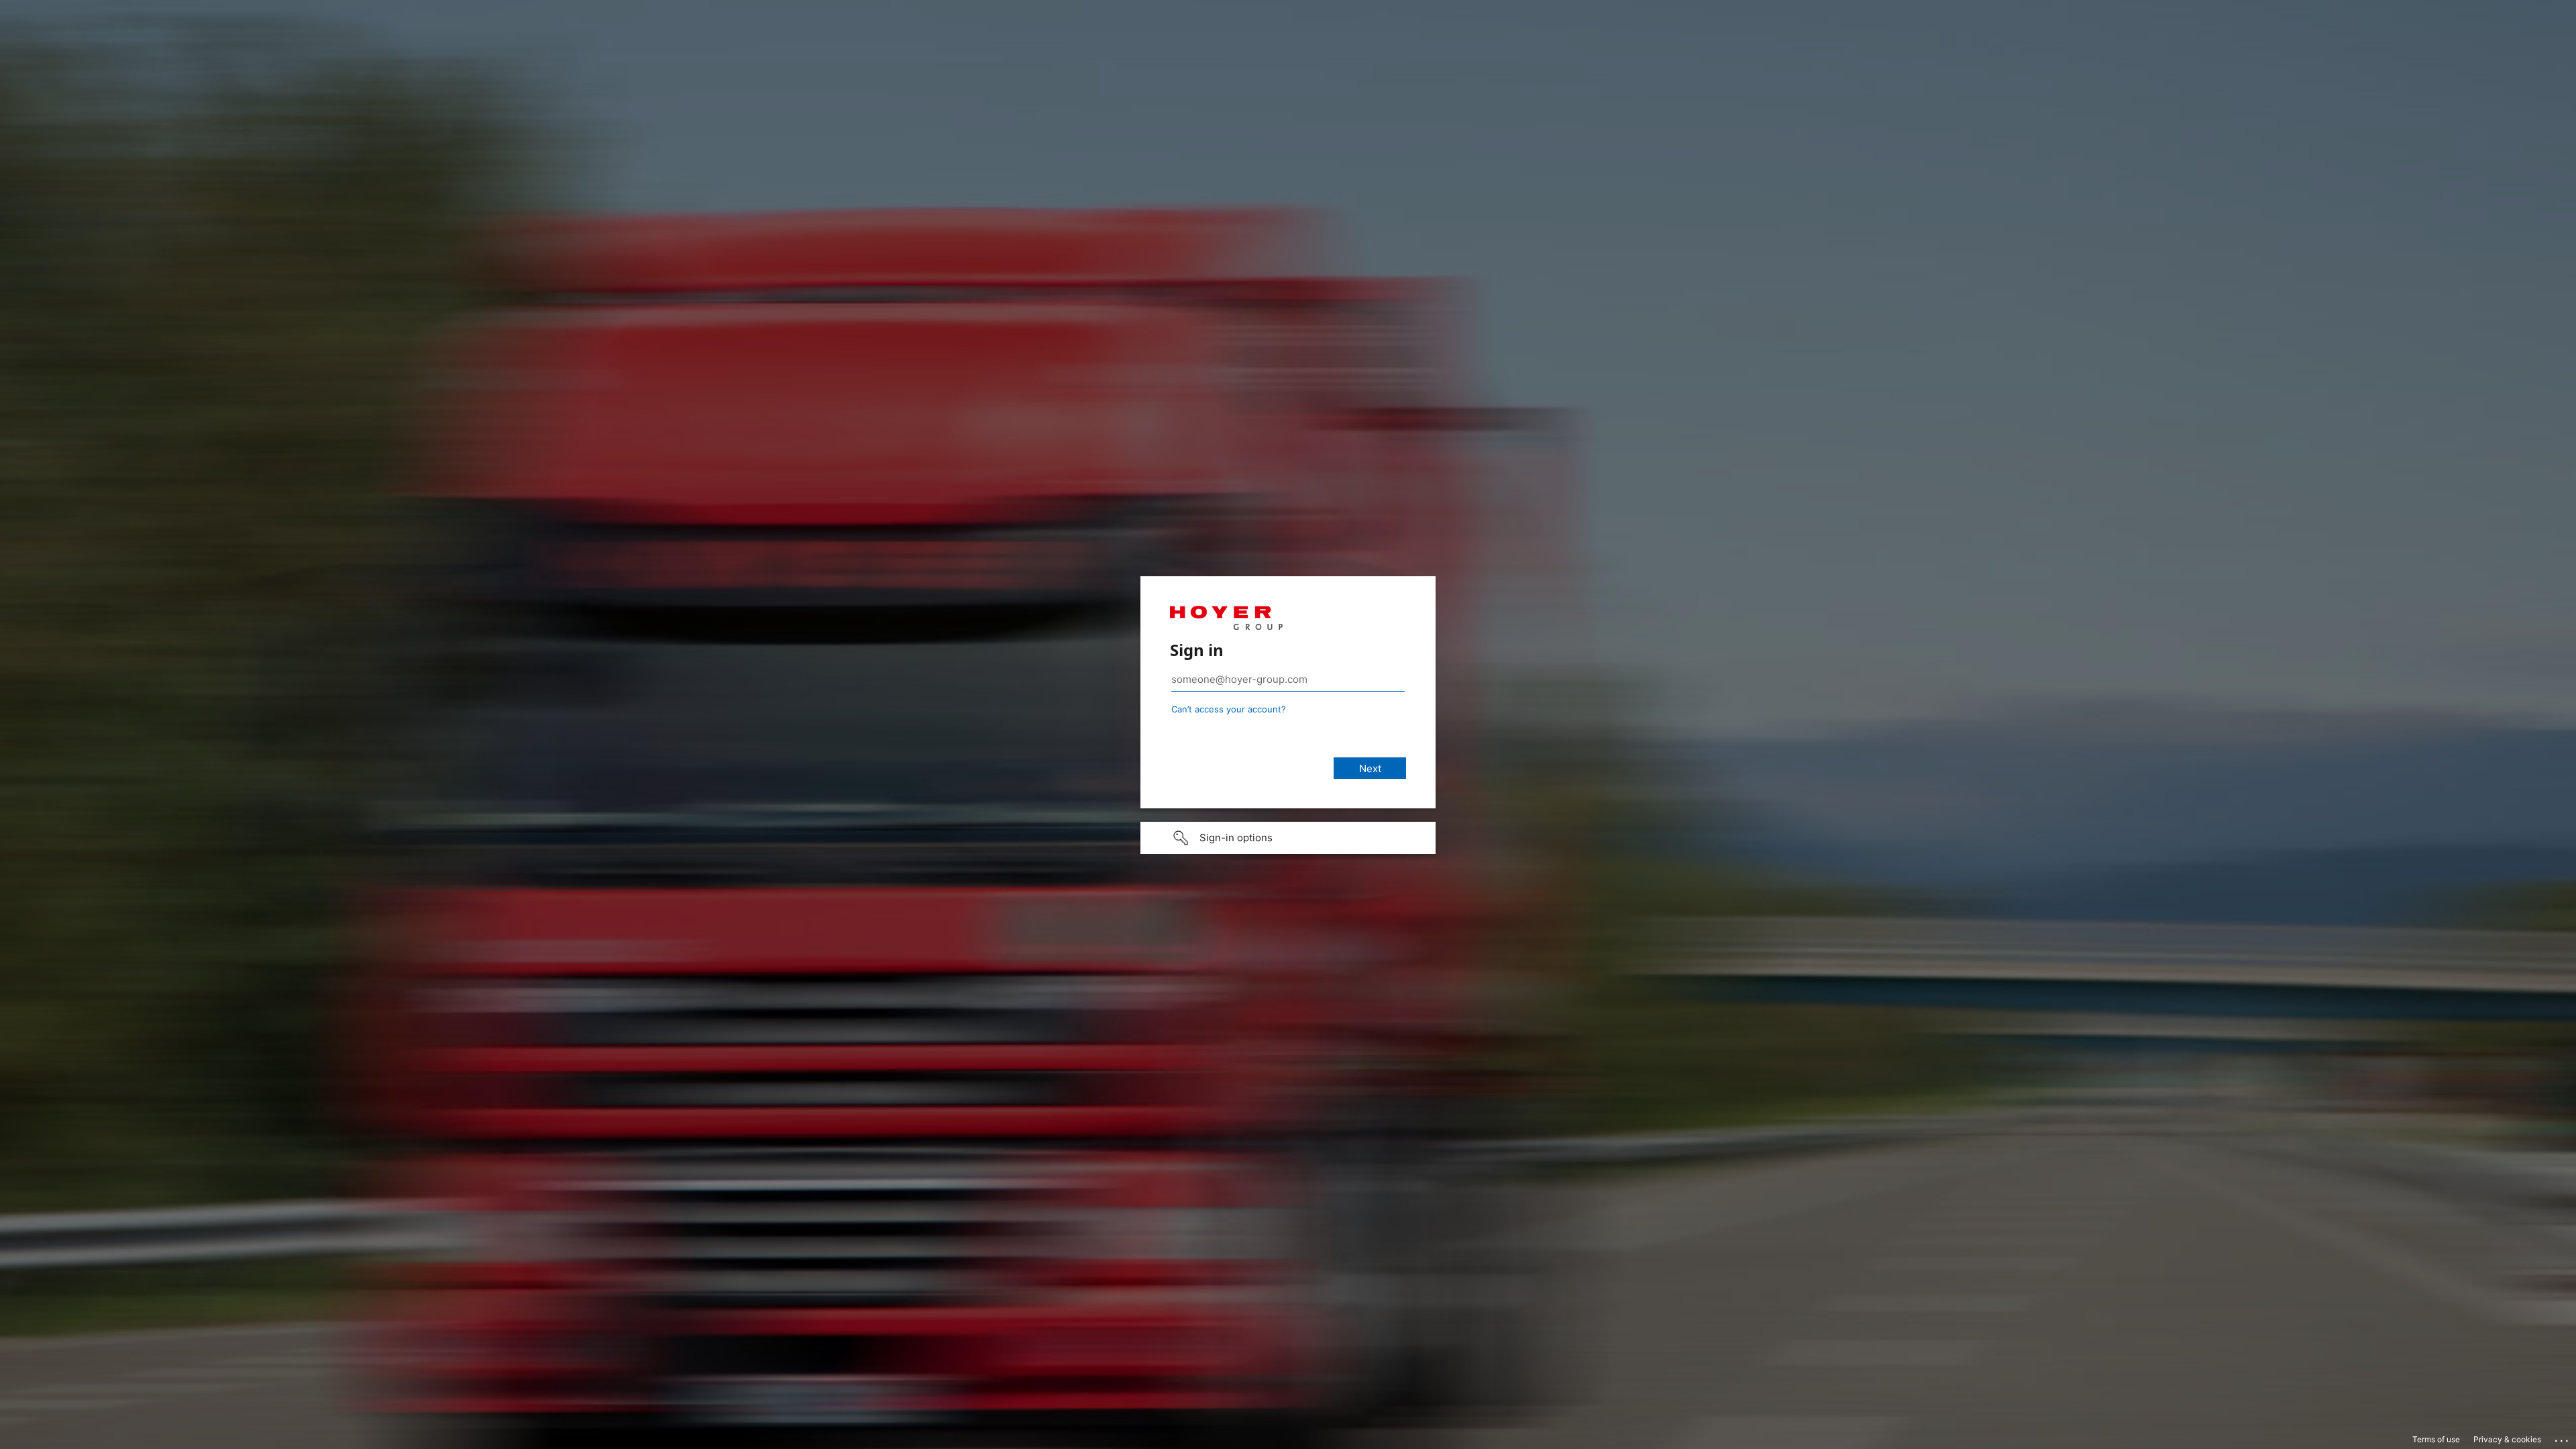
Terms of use (2436, 1439)
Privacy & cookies (2507, 1439)
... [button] (2563, 1438)
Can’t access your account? (1229, 709)
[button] (1288, 838)
